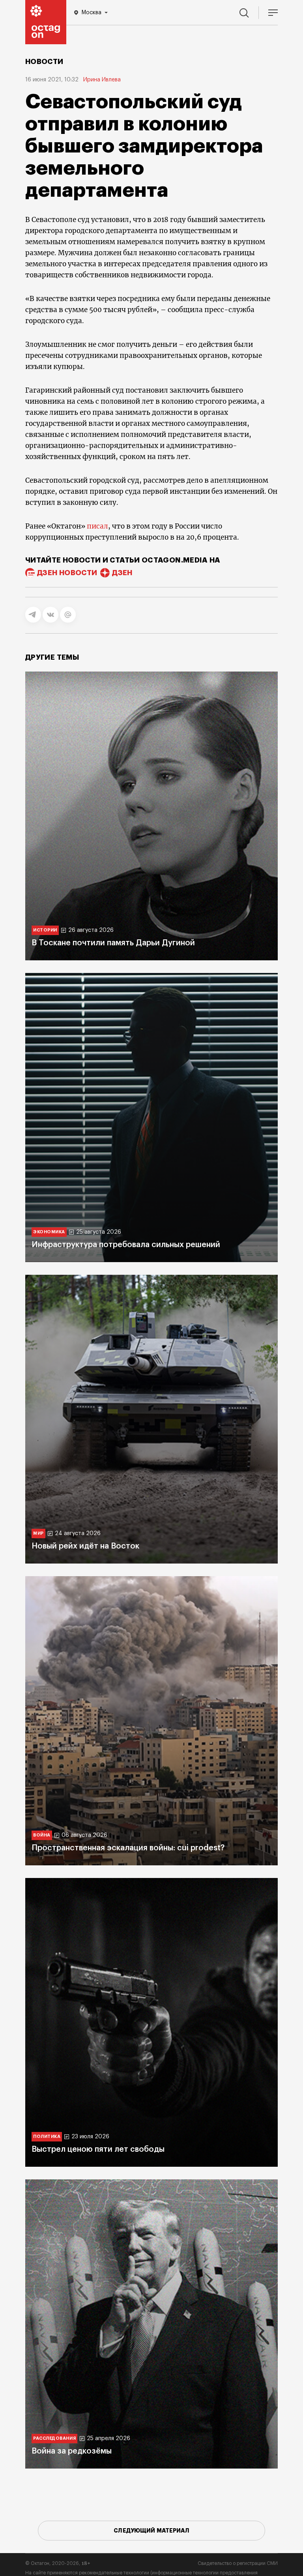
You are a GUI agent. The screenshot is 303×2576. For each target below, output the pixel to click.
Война (42, 1835)
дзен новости (67, 573)
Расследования (54, 2438)
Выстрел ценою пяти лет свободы (98, 2149)
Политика (47, 2137)
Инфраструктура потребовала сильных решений (126, 1245)
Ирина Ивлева (102, 80)
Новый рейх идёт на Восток (85, 1546)
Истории (45, 930)
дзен (122, 573)
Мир (38, 1533)
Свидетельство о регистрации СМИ (238, 2563)
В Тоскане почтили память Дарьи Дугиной (113, 943)
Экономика (49, 1232)
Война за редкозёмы (72, 2451)
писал (97, 526)
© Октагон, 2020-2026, (58, 2563)
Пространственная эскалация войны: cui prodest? (128, 1848)
